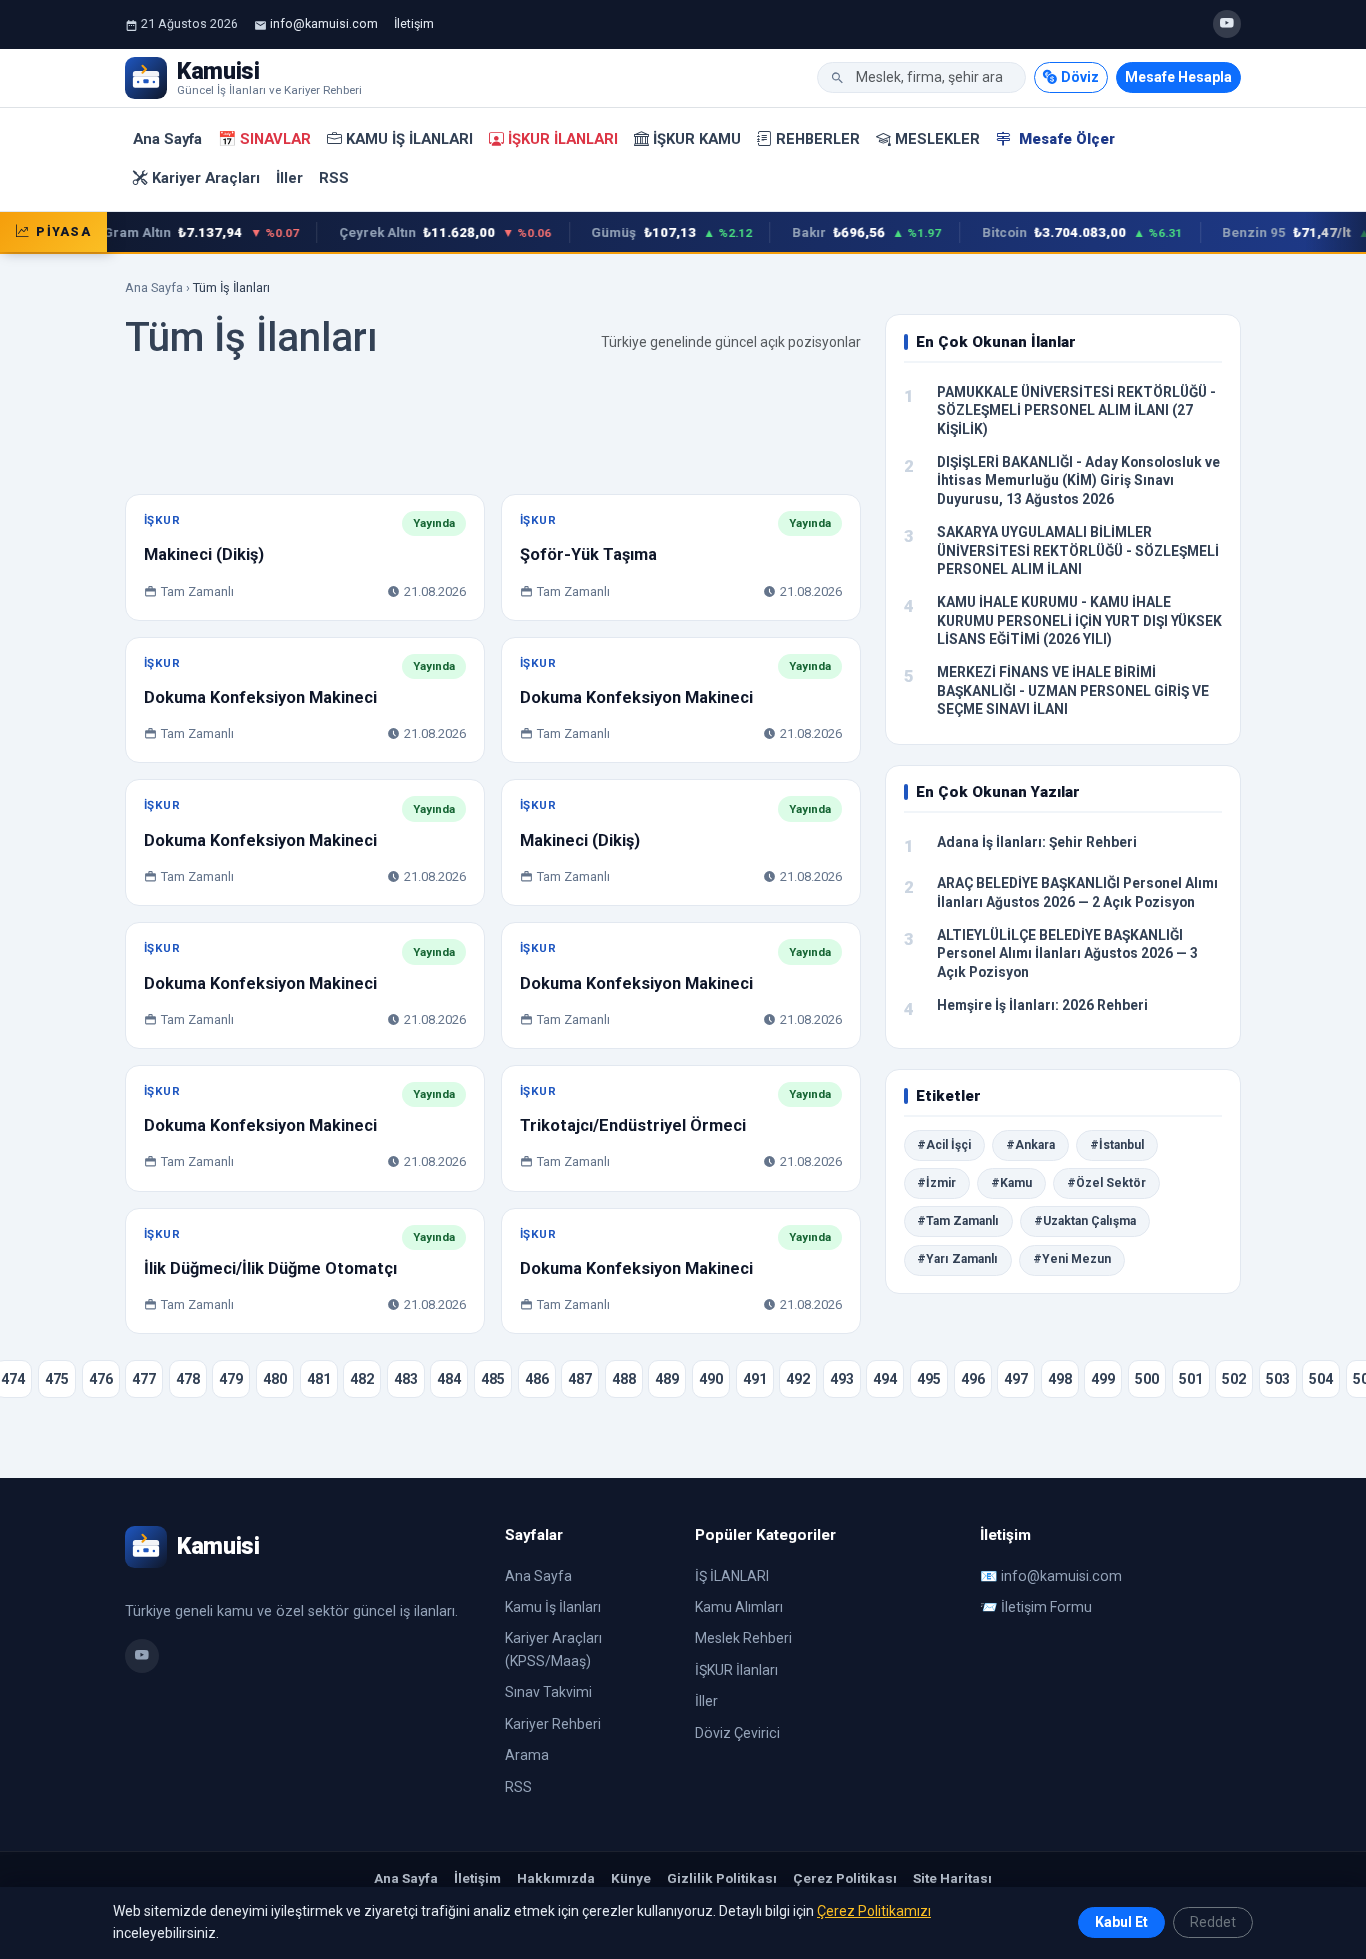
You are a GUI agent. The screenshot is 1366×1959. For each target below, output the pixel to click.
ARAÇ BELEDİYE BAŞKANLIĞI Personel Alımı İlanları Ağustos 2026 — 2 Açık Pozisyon (1077, 892)
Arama (527, 1755)
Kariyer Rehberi (553, 1724)
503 (1278, 1379)
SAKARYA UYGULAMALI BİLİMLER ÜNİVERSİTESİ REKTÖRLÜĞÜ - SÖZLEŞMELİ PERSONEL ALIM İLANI (1078, 550)
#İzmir (936, 1183)
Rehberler (818, 139)
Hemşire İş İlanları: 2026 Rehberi (1042, 1005)
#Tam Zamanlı (958, 1221)
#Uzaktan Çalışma (1085, 1221)
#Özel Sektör (1106, 1183)
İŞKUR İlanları (563, 139)
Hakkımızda (556, 1878)
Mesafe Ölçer (1065, 139)
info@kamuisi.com (324, 23)
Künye (631, 1878)
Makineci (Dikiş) (204, 554)
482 (362, 1379)
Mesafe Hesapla (1178, 77)
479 (231, 1379)
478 (188, 1379)
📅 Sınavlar (264, 139)
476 (101, 1379)
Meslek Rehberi (743, 1638)
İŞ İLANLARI (732, 1576)
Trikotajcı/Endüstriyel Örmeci (633, 1125)
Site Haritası (952, 1878)
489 (667, 1379)
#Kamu (1011, 1183)
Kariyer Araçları (206, 178)
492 (798, 1379)
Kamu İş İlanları (409, 139)
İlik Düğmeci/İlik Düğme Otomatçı (270, 1268)
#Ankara (1030, 1145)
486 (537, 1379)
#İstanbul (1117, 1145)
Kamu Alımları (739, 1607)
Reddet (1213, 1922)
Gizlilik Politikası (722, 1878)
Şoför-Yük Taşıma (588, 554)
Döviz (1080, 77)
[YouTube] (1227, 24)
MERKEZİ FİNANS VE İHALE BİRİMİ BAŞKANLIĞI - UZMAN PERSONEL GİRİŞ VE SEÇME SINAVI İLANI (1073, 690)
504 (1321, 1379)
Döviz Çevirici (737, 1733)
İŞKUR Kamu (697, 139)
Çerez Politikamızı (874, 1911)
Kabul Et (1121, 1922)
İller (289, 178)
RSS (334, 178)
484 (449, 1379)
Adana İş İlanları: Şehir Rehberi (1037, 842)
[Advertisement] (493, 433)
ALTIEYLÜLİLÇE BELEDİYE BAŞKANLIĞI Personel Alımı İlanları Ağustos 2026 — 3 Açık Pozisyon (1067, 953)
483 (406, 1379)
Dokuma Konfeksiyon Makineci (260, 697)
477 (144, 1379)
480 (275, 1379)
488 (624, 1379)
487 (580, 1379)
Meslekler (937, 139)
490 (711, 1379)
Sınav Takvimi (548, 1692)
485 (493, 1379)
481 (319, 1379)
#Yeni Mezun (1072, 1259)
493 (842, 1379)
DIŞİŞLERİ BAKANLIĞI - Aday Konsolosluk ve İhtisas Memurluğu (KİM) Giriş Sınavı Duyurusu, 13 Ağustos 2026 (1078, 480)
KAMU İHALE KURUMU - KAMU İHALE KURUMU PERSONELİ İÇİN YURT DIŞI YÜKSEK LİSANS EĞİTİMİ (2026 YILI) (1079, 620)
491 (755, 1379)
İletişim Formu (1046, 1607)
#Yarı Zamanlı (957, 1259)
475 (57, 1379)
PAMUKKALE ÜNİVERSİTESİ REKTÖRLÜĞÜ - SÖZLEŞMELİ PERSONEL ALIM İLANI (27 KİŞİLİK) (1076, 410)
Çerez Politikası (845, 1878)
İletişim (414, 23)
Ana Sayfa (167, 139)
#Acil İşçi (944, 1145)
